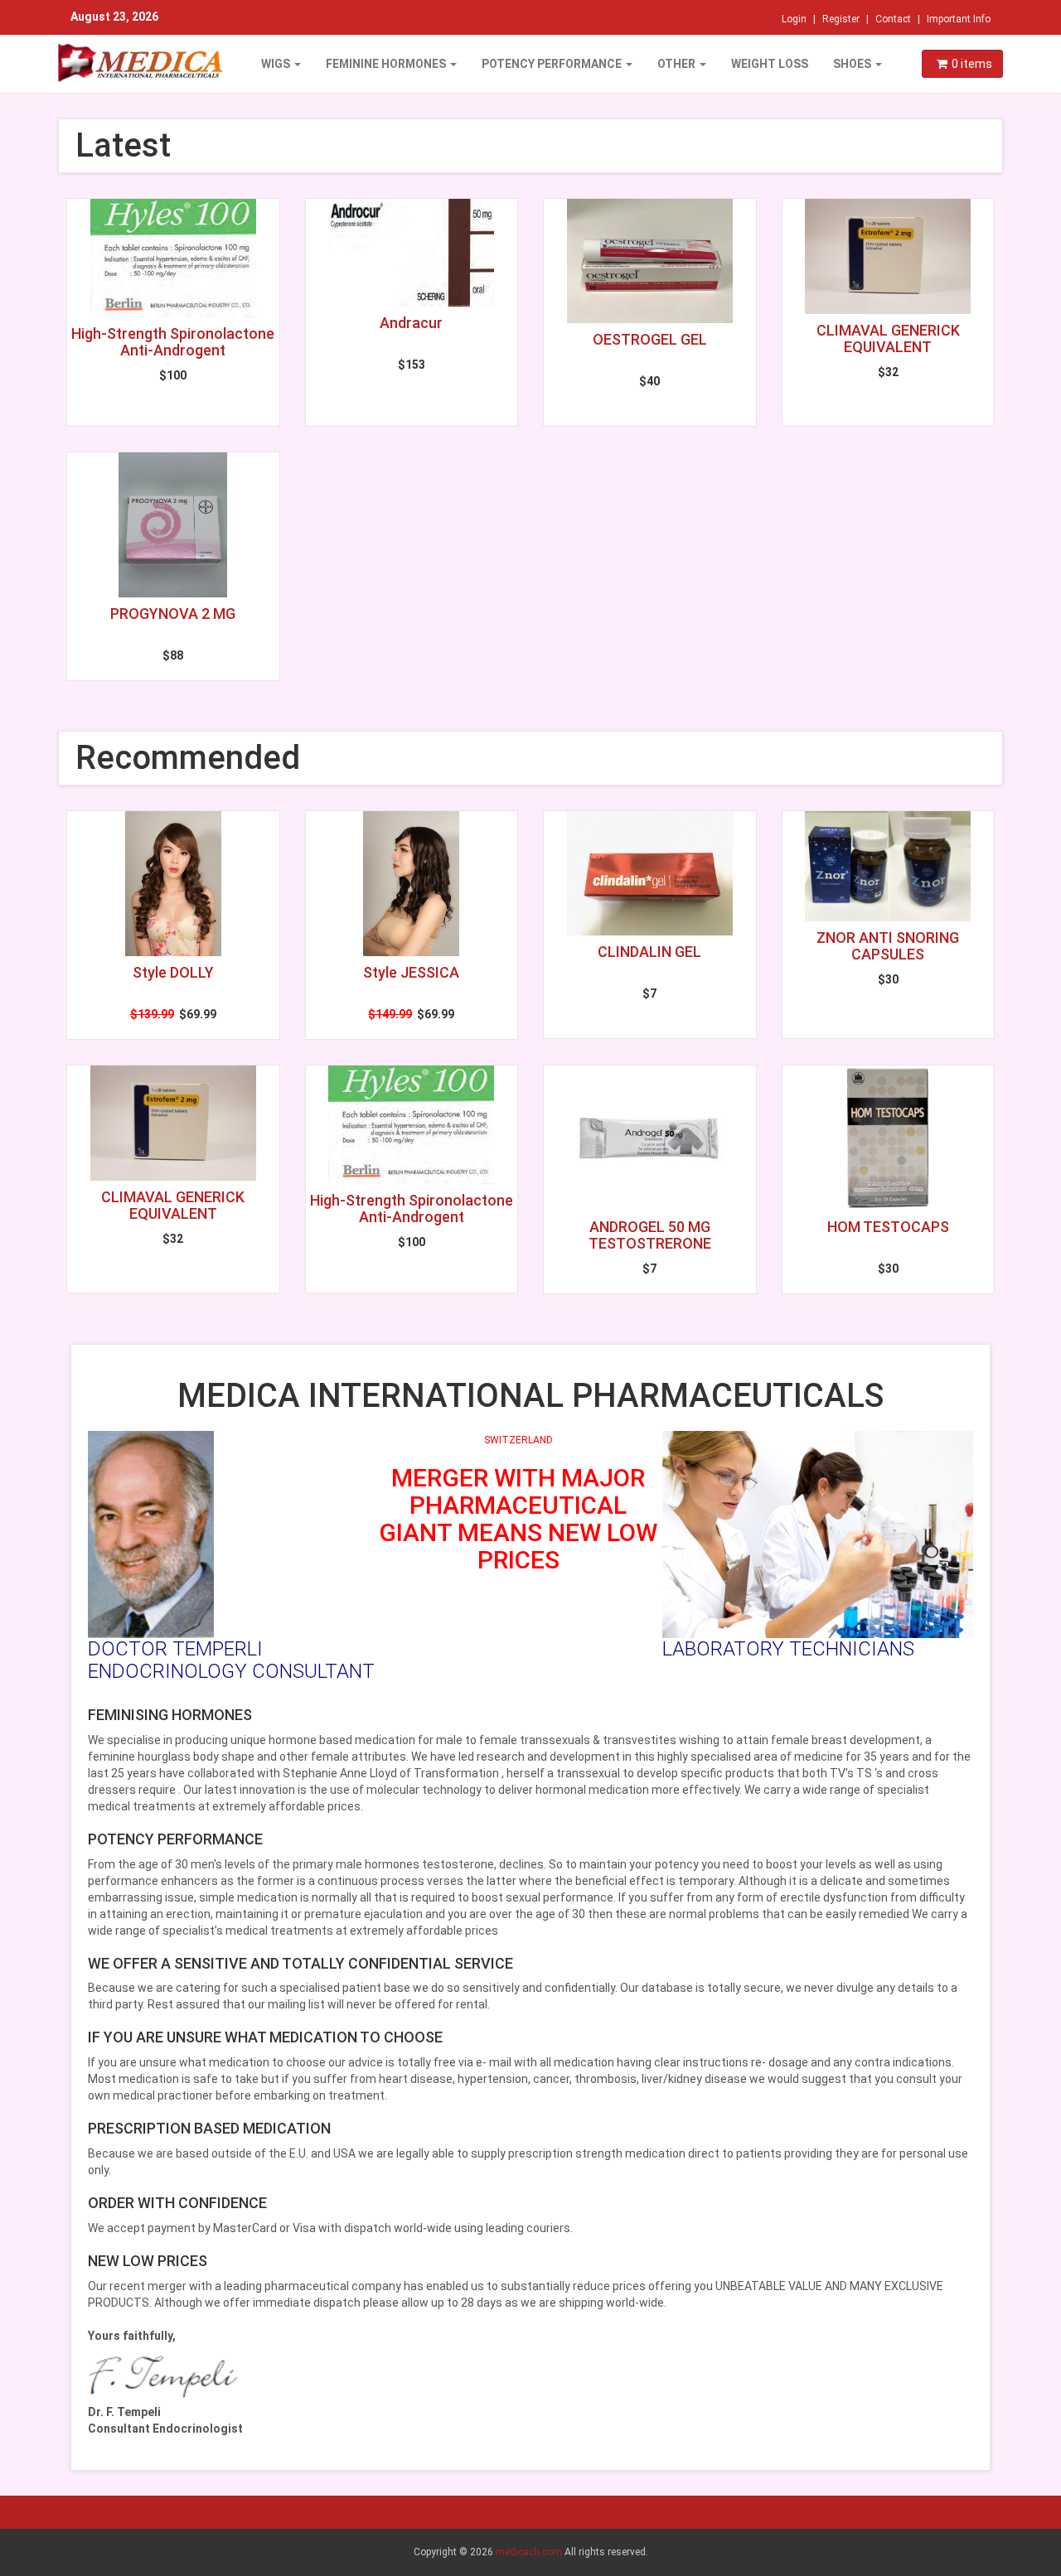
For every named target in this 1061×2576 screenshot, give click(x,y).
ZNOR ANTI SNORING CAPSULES (888, 946)
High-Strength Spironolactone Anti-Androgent (173, 342)
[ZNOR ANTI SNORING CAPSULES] (889, 866)
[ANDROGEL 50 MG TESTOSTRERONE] (650, 1138)
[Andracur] (412, 253)
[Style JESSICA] (412, 884)
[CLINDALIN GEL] (650, 873)
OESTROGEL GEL (650, 339)
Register (841, 19)
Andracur (411, 323)
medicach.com (529, 2552)
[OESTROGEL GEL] (650, 261)
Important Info (959, 19)
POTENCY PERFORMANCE (553, 64)
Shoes (853, 64)
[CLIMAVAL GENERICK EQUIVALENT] (889, 256)
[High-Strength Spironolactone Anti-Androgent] (173, 258)
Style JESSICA (411, 972)
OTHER (678, 64)
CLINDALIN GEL (649, 952)
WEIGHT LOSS (770, 64)
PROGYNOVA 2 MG (173, 614)
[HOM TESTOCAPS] (889, 1138)
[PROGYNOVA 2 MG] (173, 525)
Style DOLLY (173, 972)
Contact (893, 19)
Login (794, 19)
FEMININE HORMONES (387, 64)
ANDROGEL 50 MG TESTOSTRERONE (650, 1235)
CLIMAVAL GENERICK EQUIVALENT (888, 338)
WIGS (277, 64)
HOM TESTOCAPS (888, 1227)
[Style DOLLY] (173, 884)
